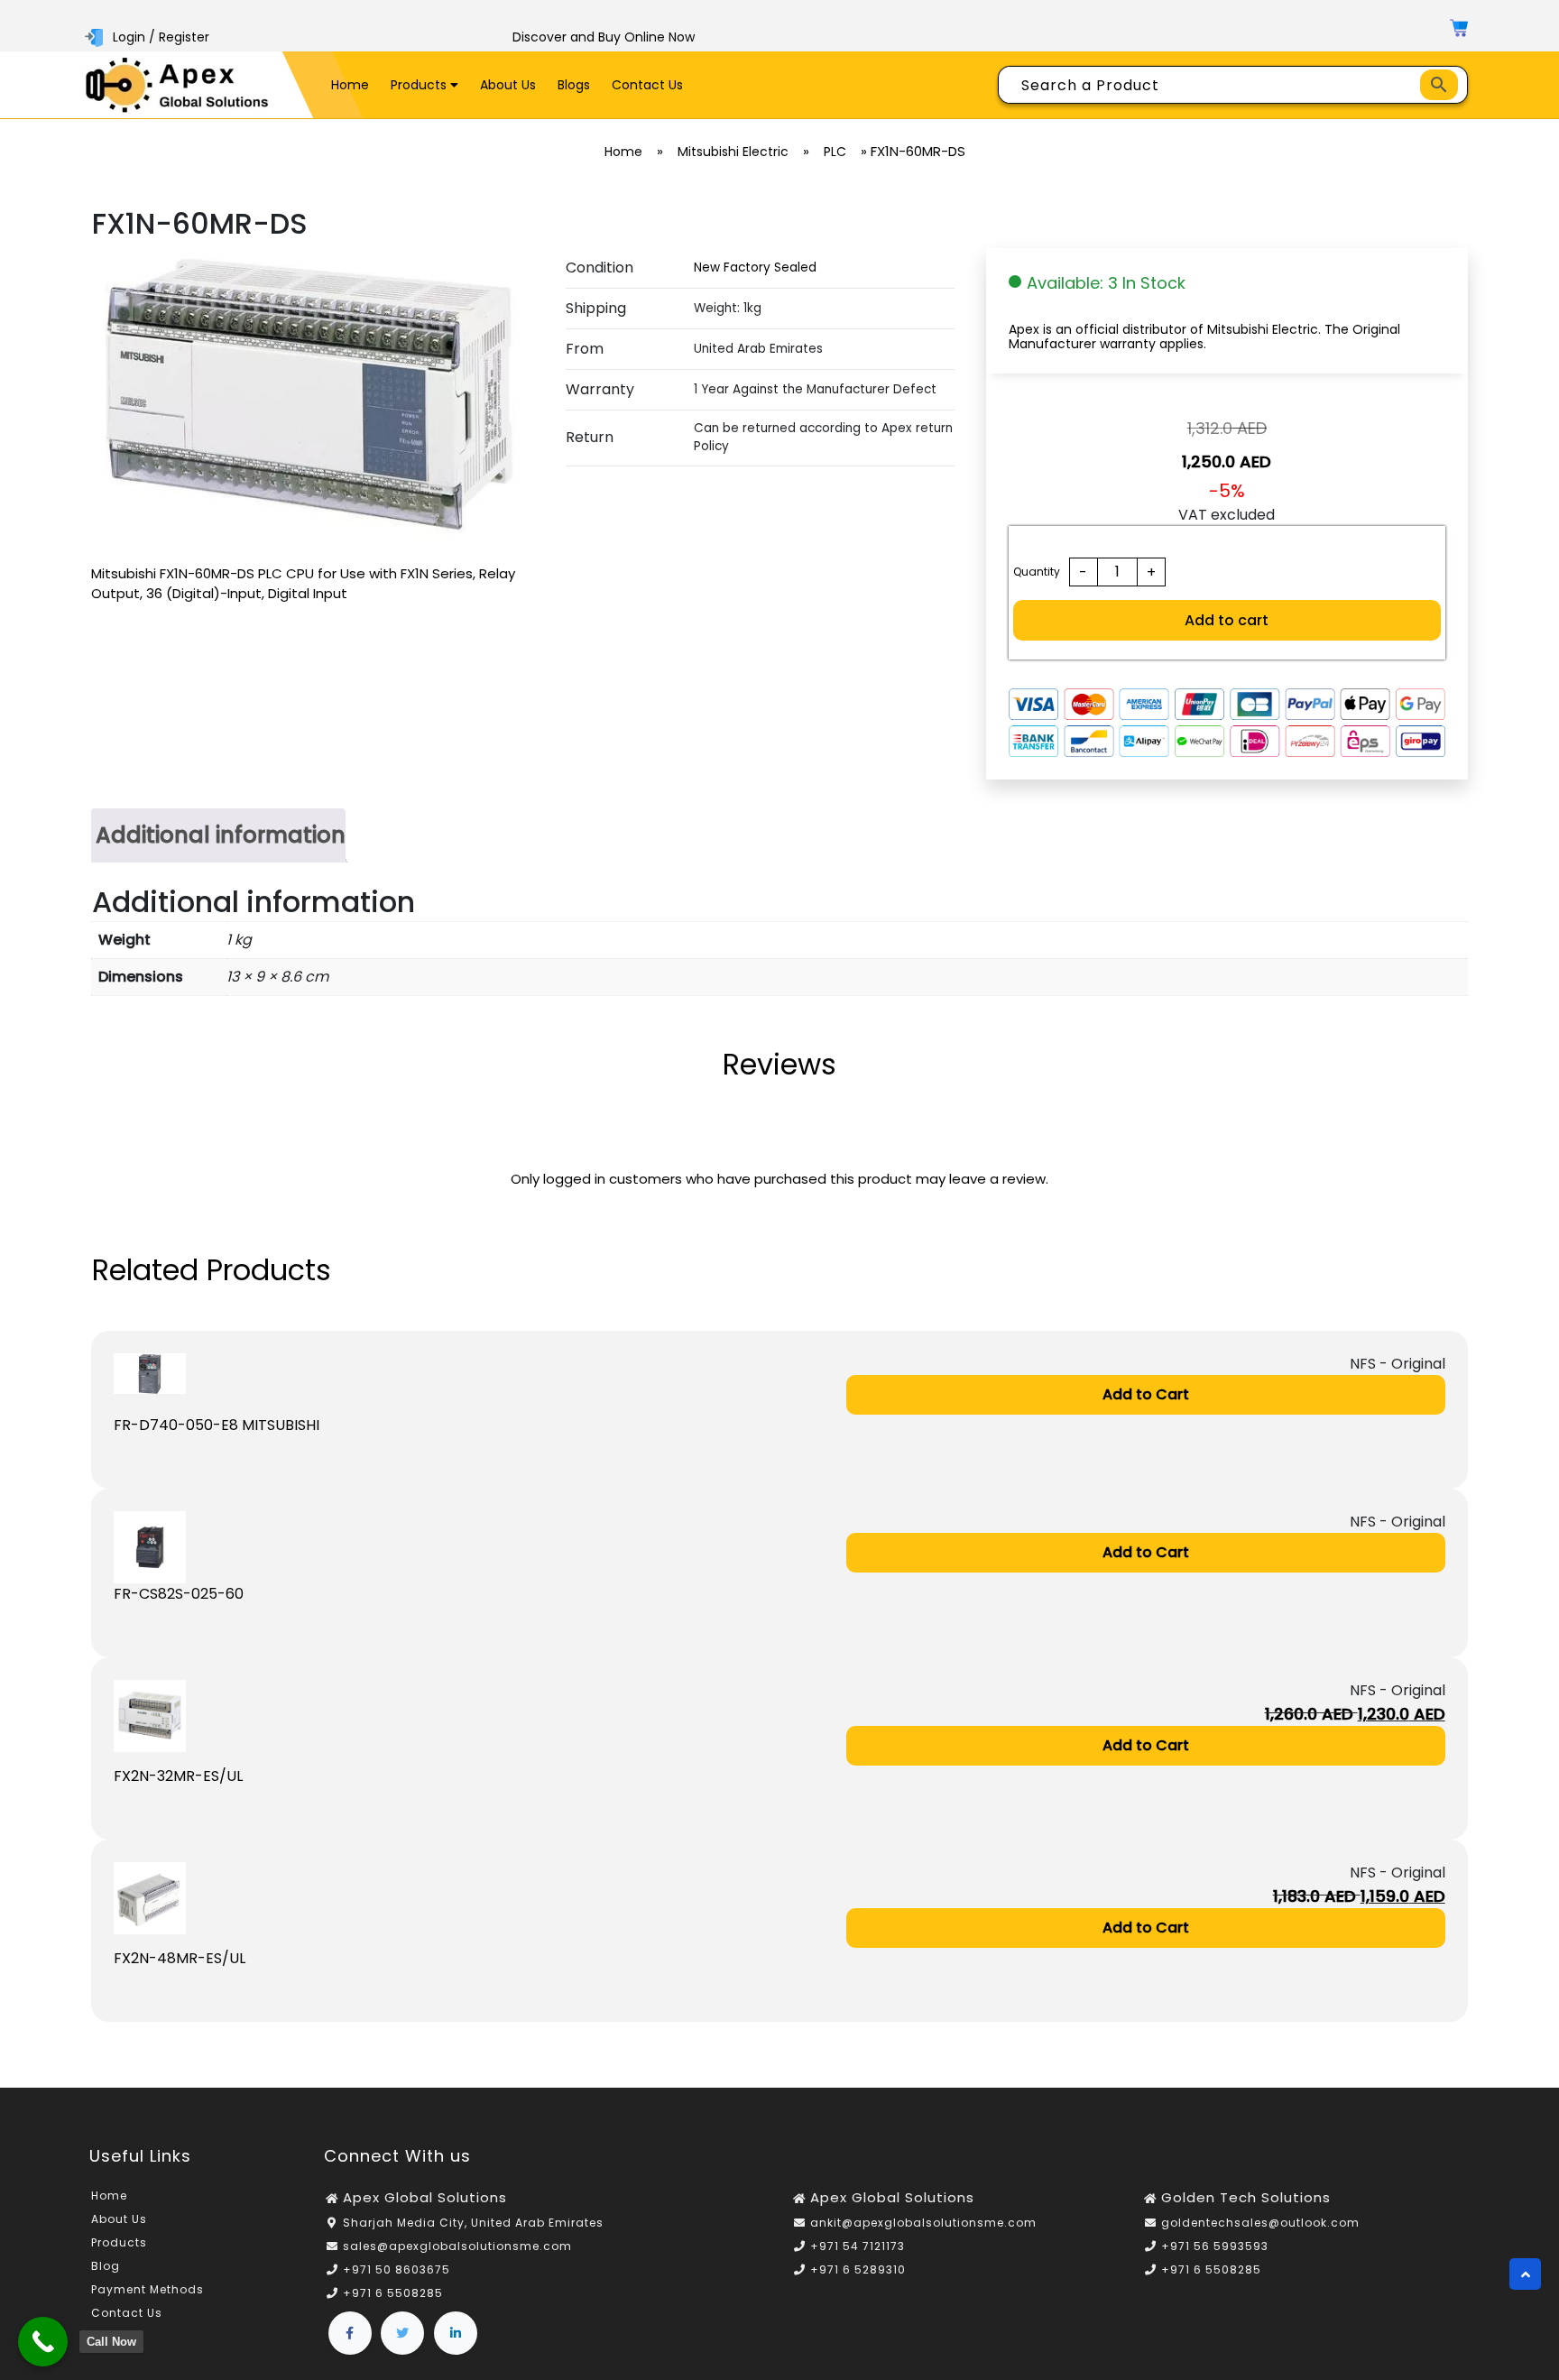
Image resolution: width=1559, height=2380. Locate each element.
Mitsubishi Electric (733, 152)
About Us (508, 85)
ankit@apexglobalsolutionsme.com (923, 2223)
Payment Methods (148, 2289)
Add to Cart (1146, 1394)
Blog (106, 2266)
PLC (835, 152)
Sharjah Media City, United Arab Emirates (473, 2223)
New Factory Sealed (755, 268)
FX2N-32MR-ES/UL (178, 1776)
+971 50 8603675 (397, 2269)
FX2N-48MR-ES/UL (180, 1958)
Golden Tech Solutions (1246, 2197)
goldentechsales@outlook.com (1260, 2223)
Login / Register (161, 37)
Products (420, 85)
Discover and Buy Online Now (603, 37)
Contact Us (647, 85)
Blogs (574, 85)
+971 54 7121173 (858, 2246)
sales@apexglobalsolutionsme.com (457, 2246)
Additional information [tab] (221, 835)
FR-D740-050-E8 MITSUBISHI (217, 1425)
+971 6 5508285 (393, 2293)
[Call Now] (43, 2342)
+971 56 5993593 (1215, 2246)
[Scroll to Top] (1525, 2274)
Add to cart (1227, 620)
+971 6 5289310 (858, 2269)
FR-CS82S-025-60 (179, 1594)
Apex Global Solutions (425, 2197)
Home (350, 85)
